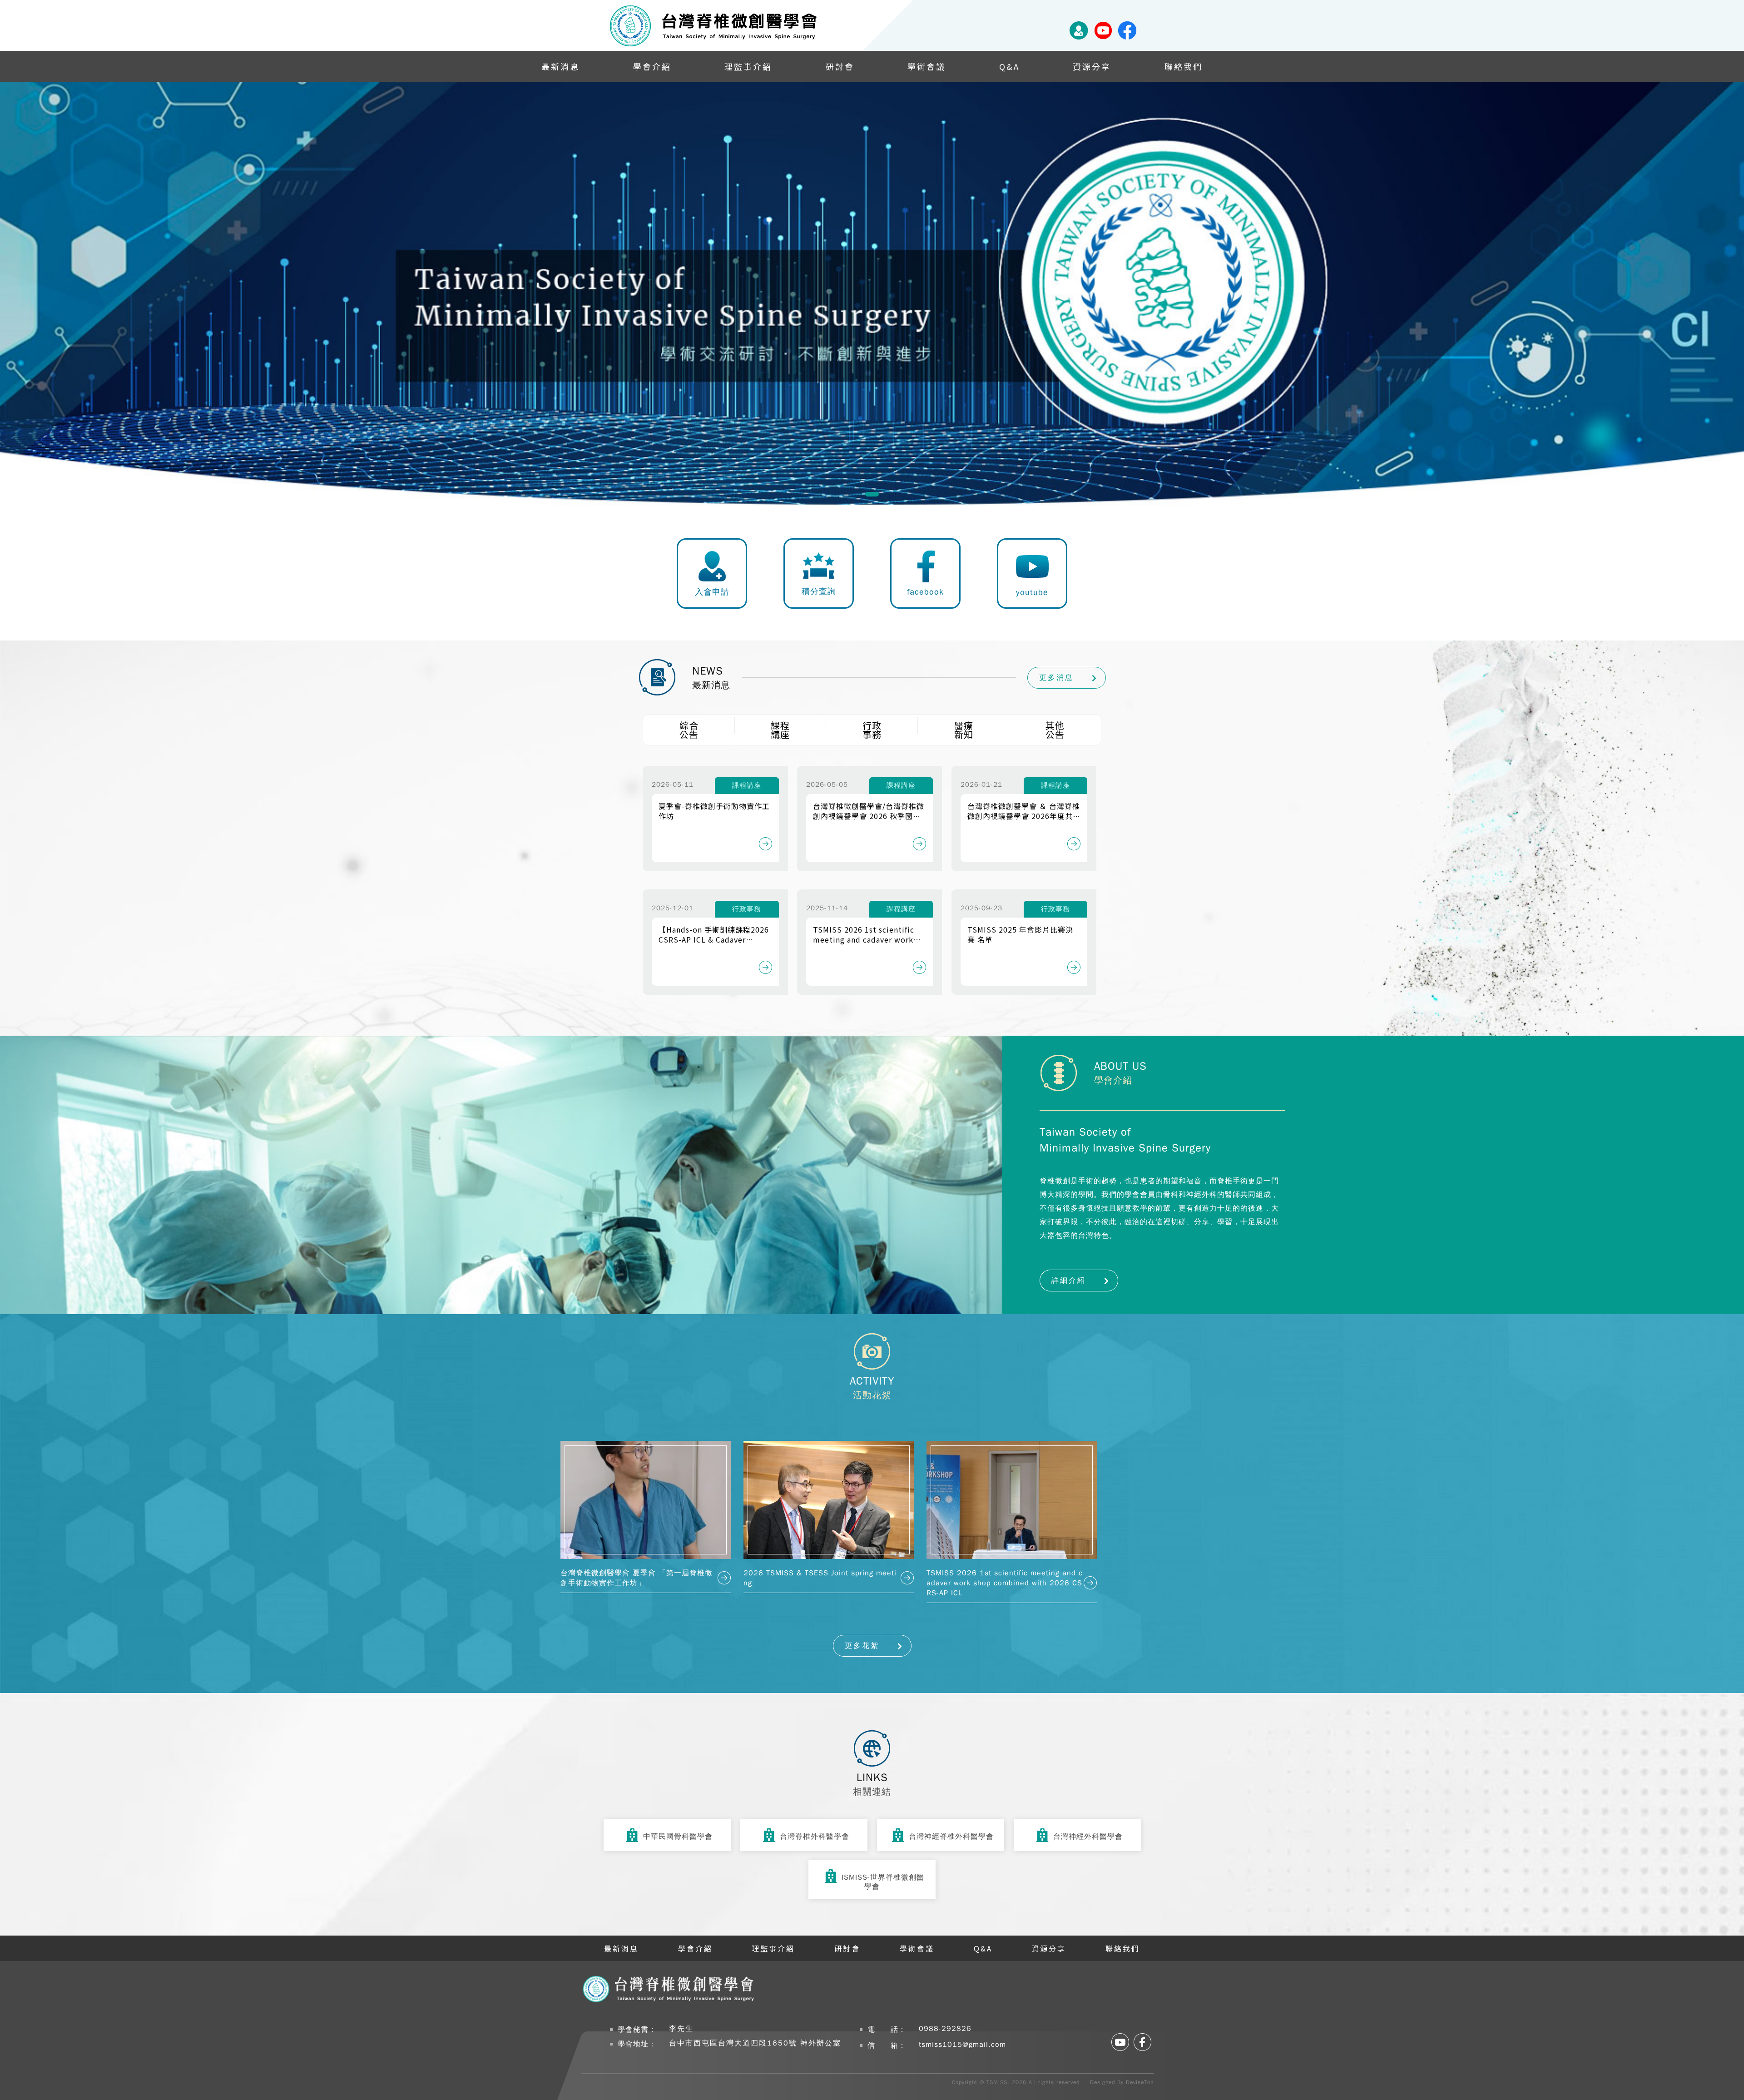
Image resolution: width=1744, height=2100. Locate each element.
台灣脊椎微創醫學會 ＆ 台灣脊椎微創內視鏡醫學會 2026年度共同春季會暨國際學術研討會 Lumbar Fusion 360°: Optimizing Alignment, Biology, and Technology (1024, 811)
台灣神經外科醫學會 (1088, 1837)
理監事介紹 (748, 66)
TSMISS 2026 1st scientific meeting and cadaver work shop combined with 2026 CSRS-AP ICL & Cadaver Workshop (864, 934)
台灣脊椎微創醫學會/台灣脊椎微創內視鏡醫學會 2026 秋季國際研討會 (869, 811)
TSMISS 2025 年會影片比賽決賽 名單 (1020, 934)
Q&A (1009, 66)
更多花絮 (862, 1646)
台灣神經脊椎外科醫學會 (951, 1837)
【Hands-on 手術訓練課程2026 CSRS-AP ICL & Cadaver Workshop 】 (714, 934)
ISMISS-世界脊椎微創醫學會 (883, 1882)
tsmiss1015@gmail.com (962, 2045)
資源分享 (1092, 66)
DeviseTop (1140, 2082)
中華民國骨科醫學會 (678, 1837)
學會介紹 (652, 66)
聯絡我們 (1184, 66)
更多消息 (1056, 678)
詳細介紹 (1069, 1281)
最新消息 (560, 66)
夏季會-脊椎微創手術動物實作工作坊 (714, 811)
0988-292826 (945, 2029)
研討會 (840, 66)
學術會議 (926, 66)
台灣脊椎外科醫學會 (815, 1837)
